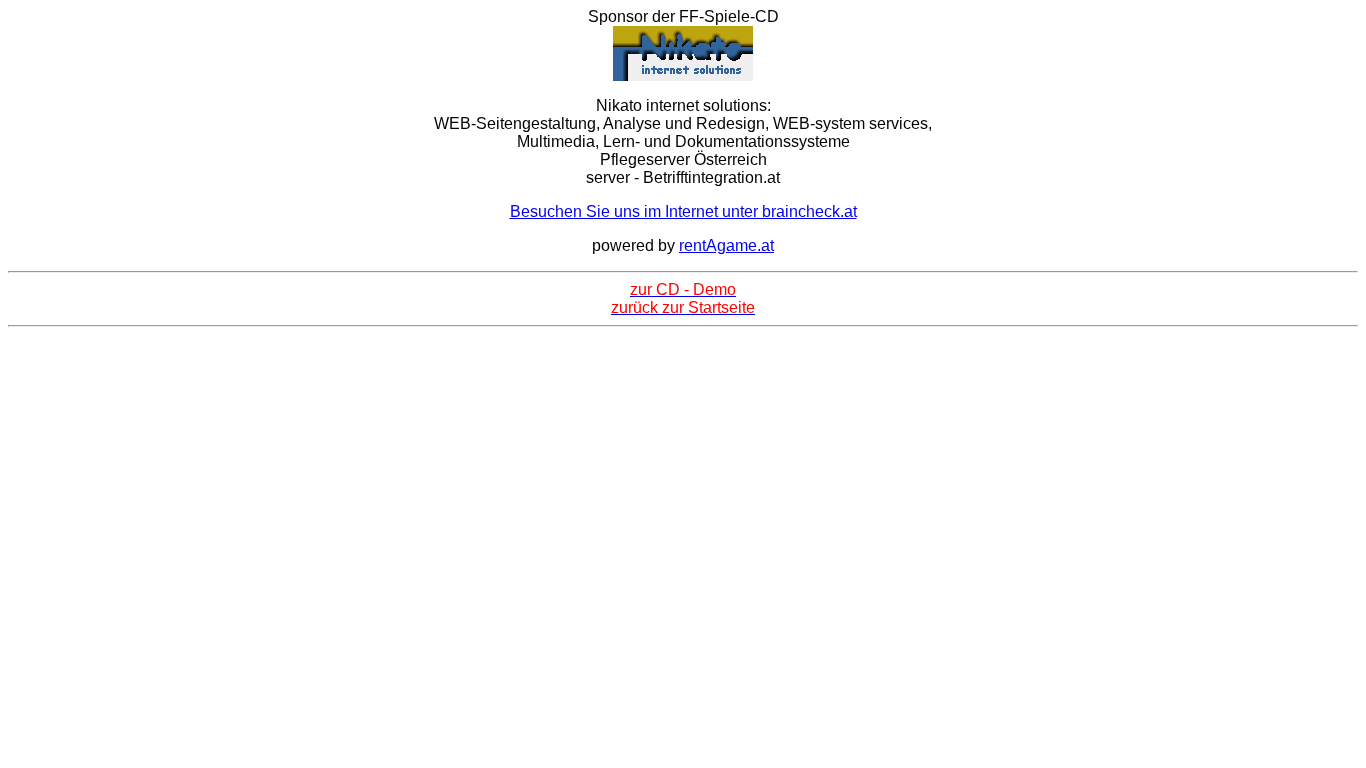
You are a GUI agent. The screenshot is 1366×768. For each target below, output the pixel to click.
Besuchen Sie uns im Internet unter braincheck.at (683, 211)
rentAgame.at (726, 245)
